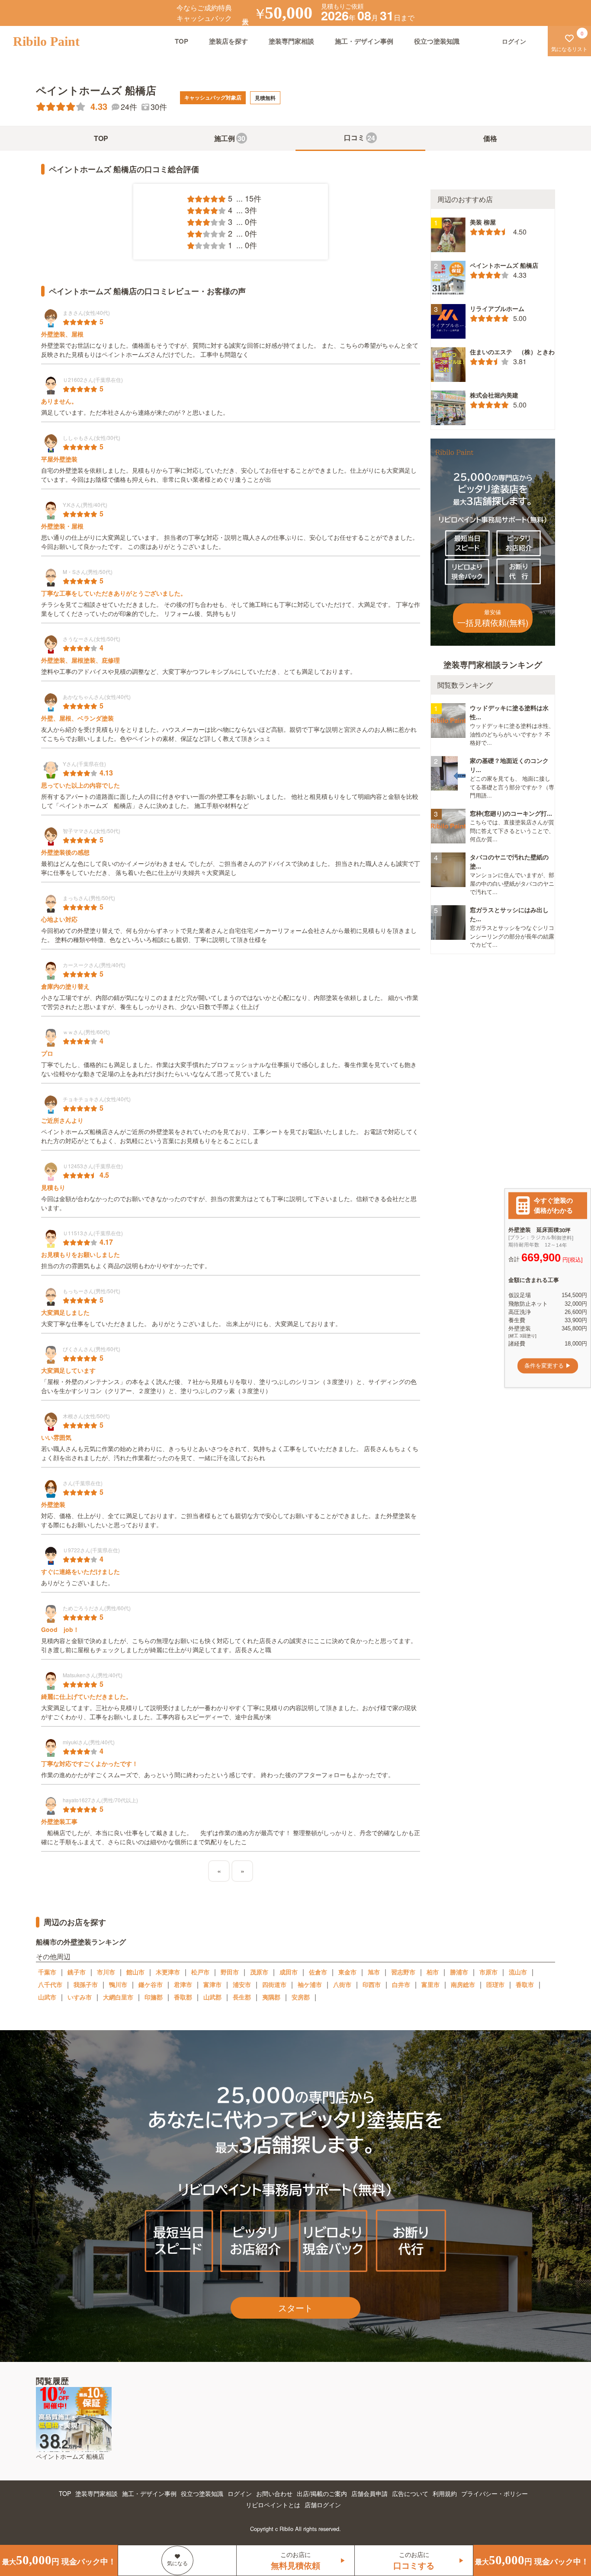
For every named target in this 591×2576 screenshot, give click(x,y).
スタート (295, 2308)
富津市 (212, 1984)
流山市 (518, 1972)
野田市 (230, 1972)
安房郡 (301, 1997)
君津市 (183, 1984)
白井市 (401, 1984)
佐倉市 (318, 1972)
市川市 (106, 1972)
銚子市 (77, 1972)
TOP (181, 41)
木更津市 (168, 1972)
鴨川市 (118, 1984)
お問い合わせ (274, 2493)
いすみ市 (80, 1997)
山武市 (47, 1997)
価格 (490, 138)
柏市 (433, 1972)
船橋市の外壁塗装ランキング (81, 1942)
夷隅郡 (271, 1997)
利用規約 (445, 2493)
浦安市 (242, 1984)
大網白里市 (118, 1997)
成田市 (289, 1972)
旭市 (374, 1972)
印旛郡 (154, 1997)
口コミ (360, 138)
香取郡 (183, 1997)
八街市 (342, 1984)
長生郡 (242, 1997)
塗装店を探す (228, 41)
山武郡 (212, 1997)
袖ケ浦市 (310, 1984)
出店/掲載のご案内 (322, 2493)
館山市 (135, 1972)
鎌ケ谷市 (151, 1984)
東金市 (347, 1972)
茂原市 (259, 1972)
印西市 (372, 1984)
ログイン (240, 2493)
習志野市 (403, 1972)
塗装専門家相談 (291, 41)
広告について (410, 2493)
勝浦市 (459, 1972)
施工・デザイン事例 (364, 41)
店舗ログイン (323, 2505)
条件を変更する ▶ (548, 1366)
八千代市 (50, 1984)
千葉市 (47, 1972)
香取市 (525, 1984)
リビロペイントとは (273, 2505)
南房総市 (463, 1984)
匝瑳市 (495, 1984)
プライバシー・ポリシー (495, 2493)
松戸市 (200, 1972)
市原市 (488, 1972)
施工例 (230, 138)
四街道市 (274, 1984)
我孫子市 (86, 1984)
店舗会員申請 (369, 2493)
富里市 (430, 1984)
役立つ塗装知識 (437, 41)
